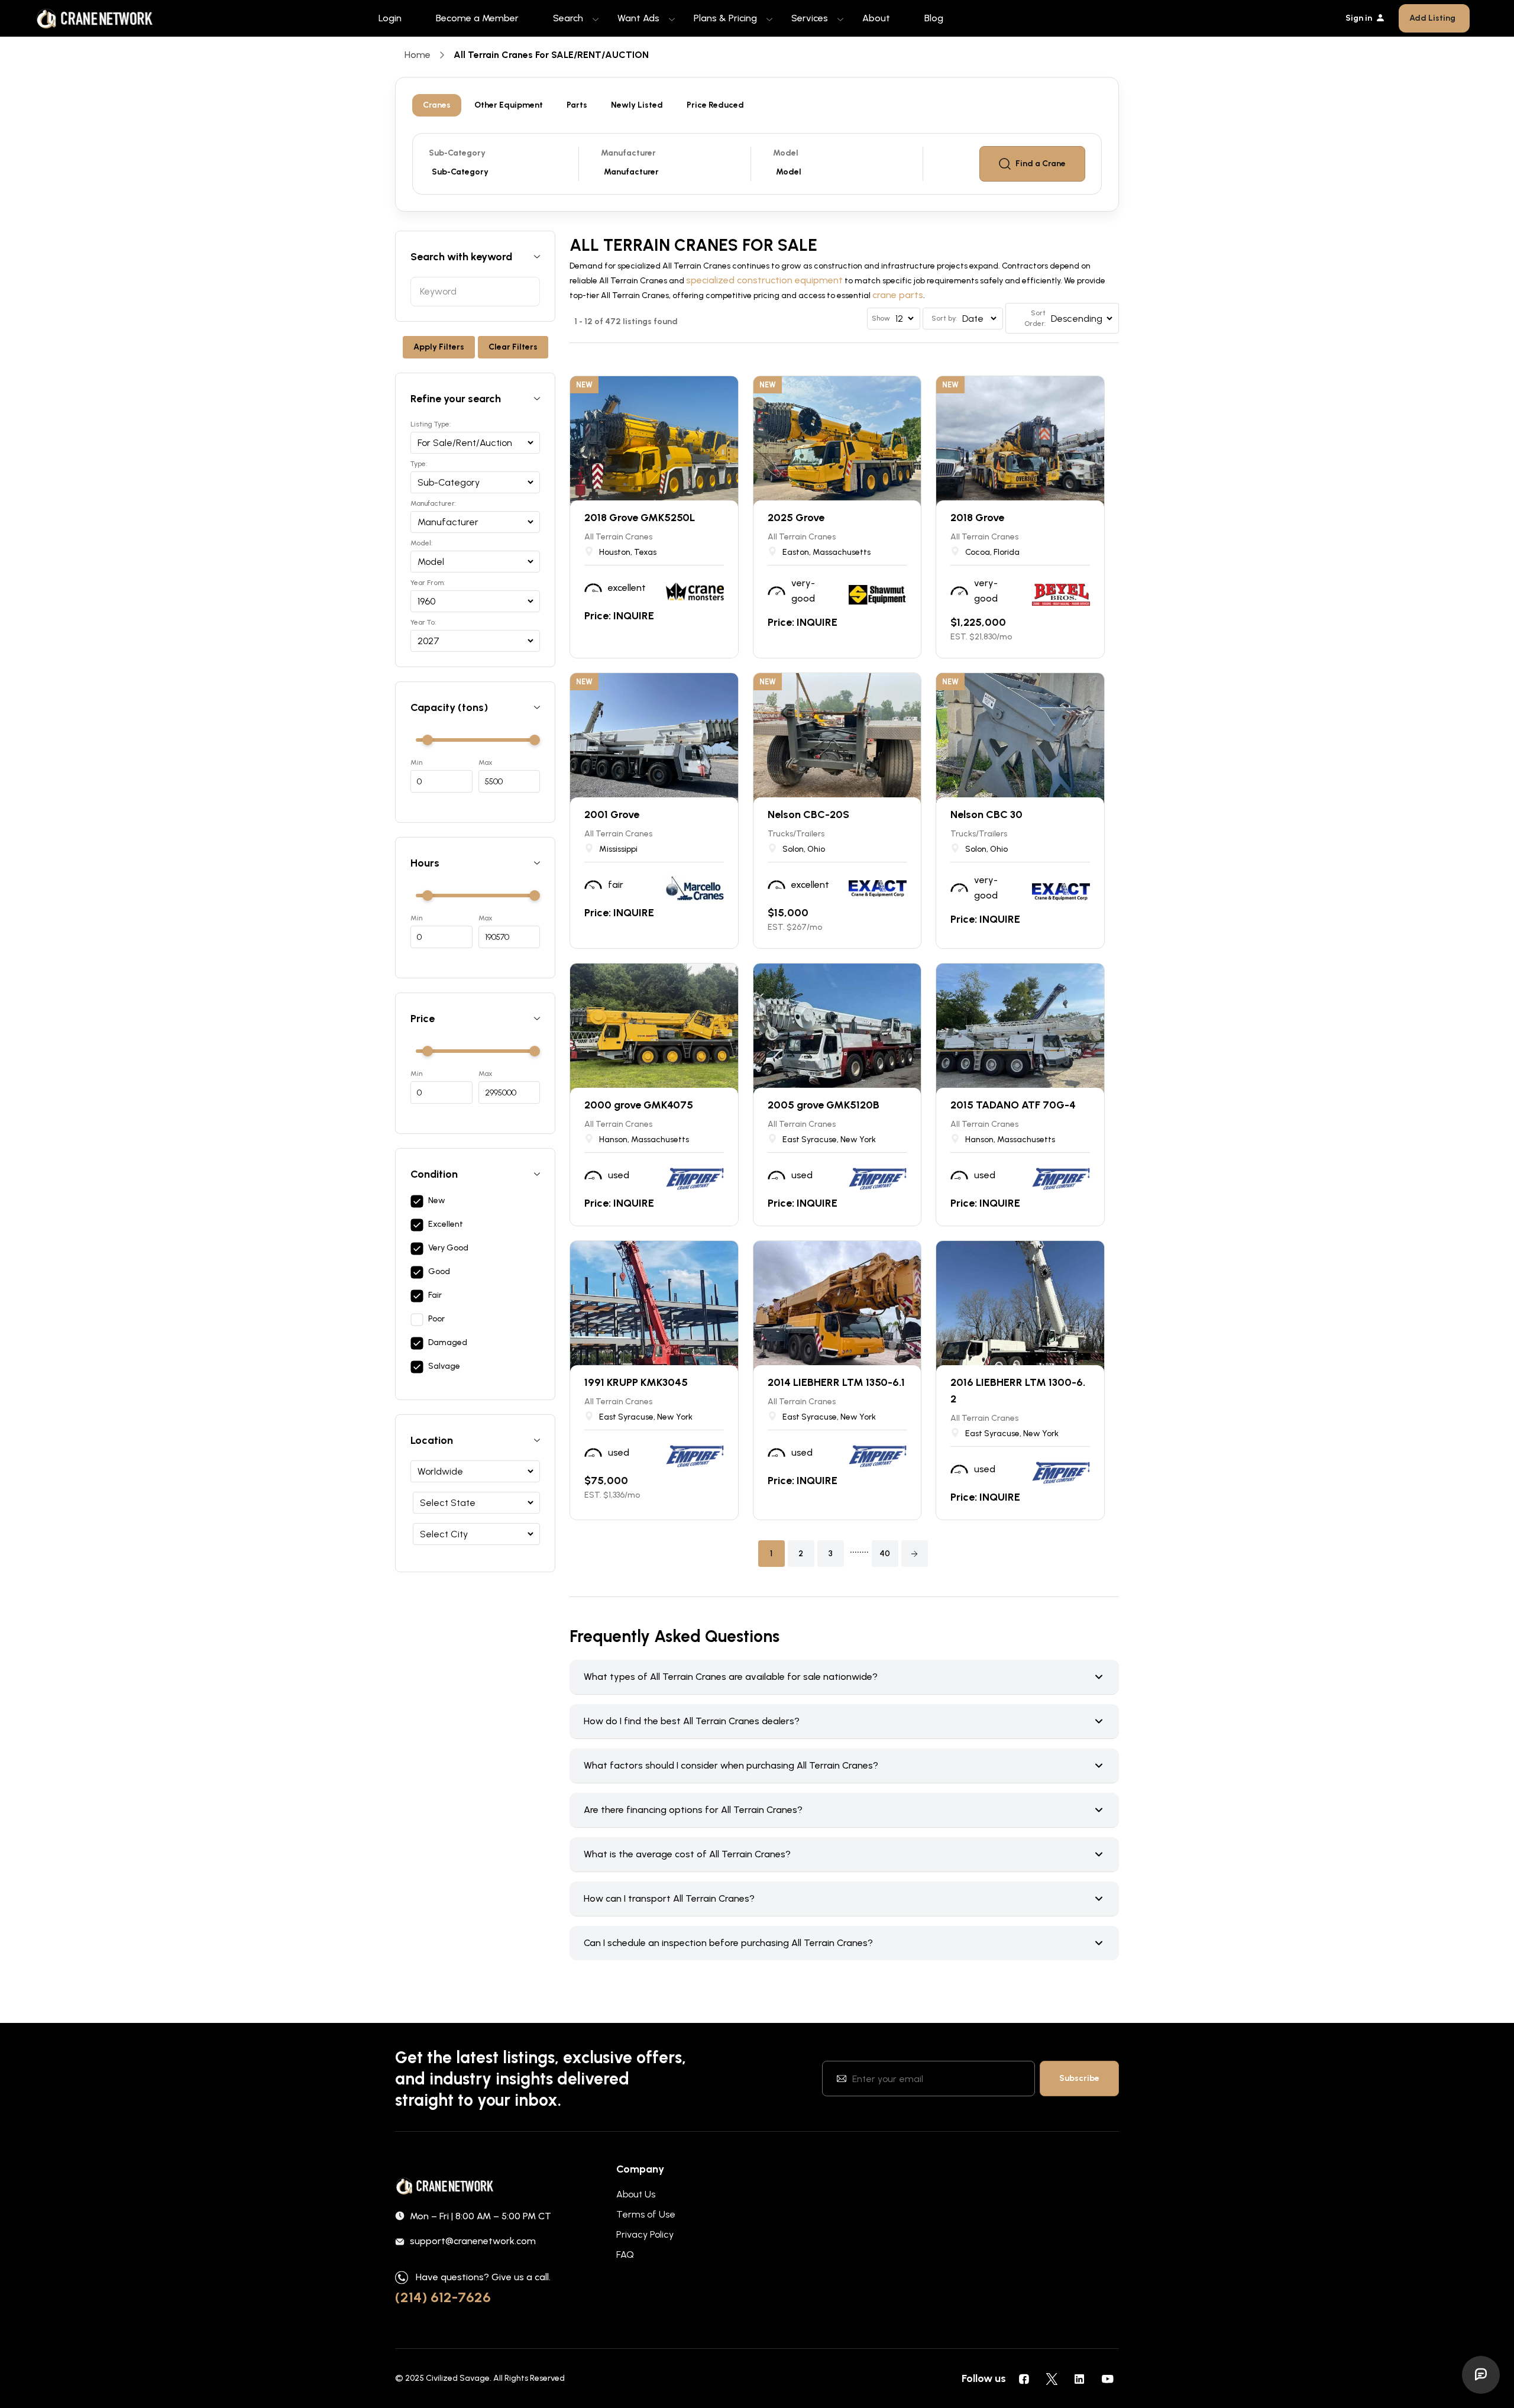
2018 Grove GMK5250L (640, 518)
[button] (915, 1554)
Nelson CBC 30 (986, 814)
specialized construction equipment (764, 280)
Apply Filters (439, 347)
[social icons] (1024, 2378)
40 (885, 1554)
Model (786, 153)
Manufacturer (628, 153)
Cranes (437, 105)
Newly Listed (637, 105)
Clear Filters (513, 347)
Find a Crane (1041, 164)
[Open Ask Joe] (1481, 2375)
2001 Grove (612, 814)
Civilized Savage (458, 2378)
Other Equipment (509, 105)
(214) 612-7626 (443, 2297)
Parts (577, 105)
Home (418, 55)
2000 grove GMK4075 (639, 1105)
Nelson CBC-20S (808, 814)
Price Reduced (715, 105)
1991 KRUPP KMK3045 (636, 1382)
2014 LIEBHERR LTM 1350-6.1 (836, 1382)
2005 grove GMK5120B (824, 1105)
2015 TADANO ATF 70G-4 (1013, 1105)
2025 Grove (796, 518)
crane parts (898, 295)
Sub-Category (457, 153)
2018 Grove (977, 518)
